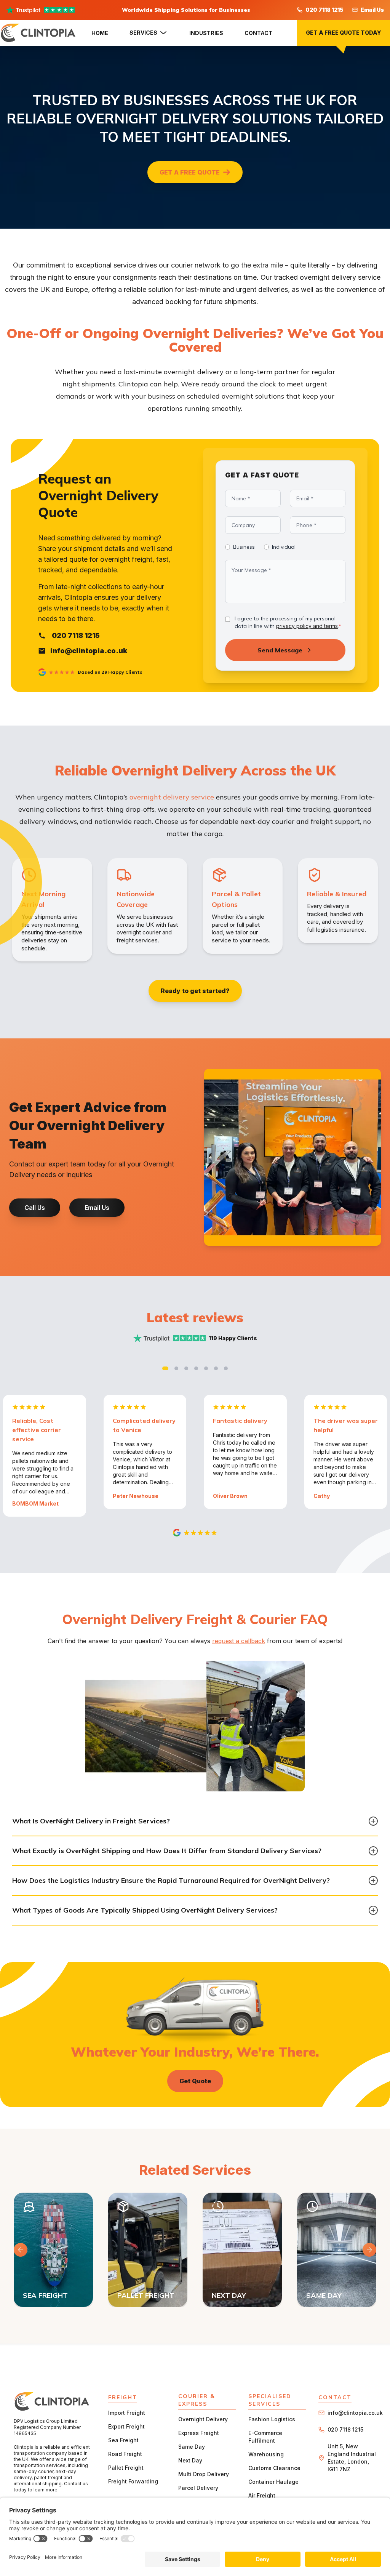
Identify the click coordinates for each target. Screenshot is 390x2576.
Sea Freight (123, 2440)
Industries (206, 33)
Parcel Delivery (198, 2488)
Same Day (192, 2447)
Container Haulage (273, 2482)
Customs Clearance (274, 2468)
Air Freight (262, 2495)
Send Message (280, 650)
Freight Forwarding (133, 2481)
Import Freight (127, 2413)
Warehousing (266, 2454)
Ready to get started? (195, 991)
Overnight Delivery (203, 2419)
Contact (258, 33)
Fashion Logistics (272, 2419)
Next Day (190, 2460)
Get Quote (195, 2081)
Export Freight (126, 2426)
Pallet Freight (126, 2468)
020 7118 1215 (324, 10)
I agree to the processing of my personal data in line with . (288, 622)
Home (100, 33)
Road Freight (125, 2454)
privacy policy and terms (307, 626)
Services (143, 33)
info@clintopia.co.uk (355, 2413)
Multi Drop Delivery (204, 2474)
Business (244, 547)
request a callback (239, 1641)
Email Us (372, 10)
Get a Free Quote (190, 172)
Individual (284, 547)
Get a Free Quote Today (343, 33)
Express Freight (199, 2433)
